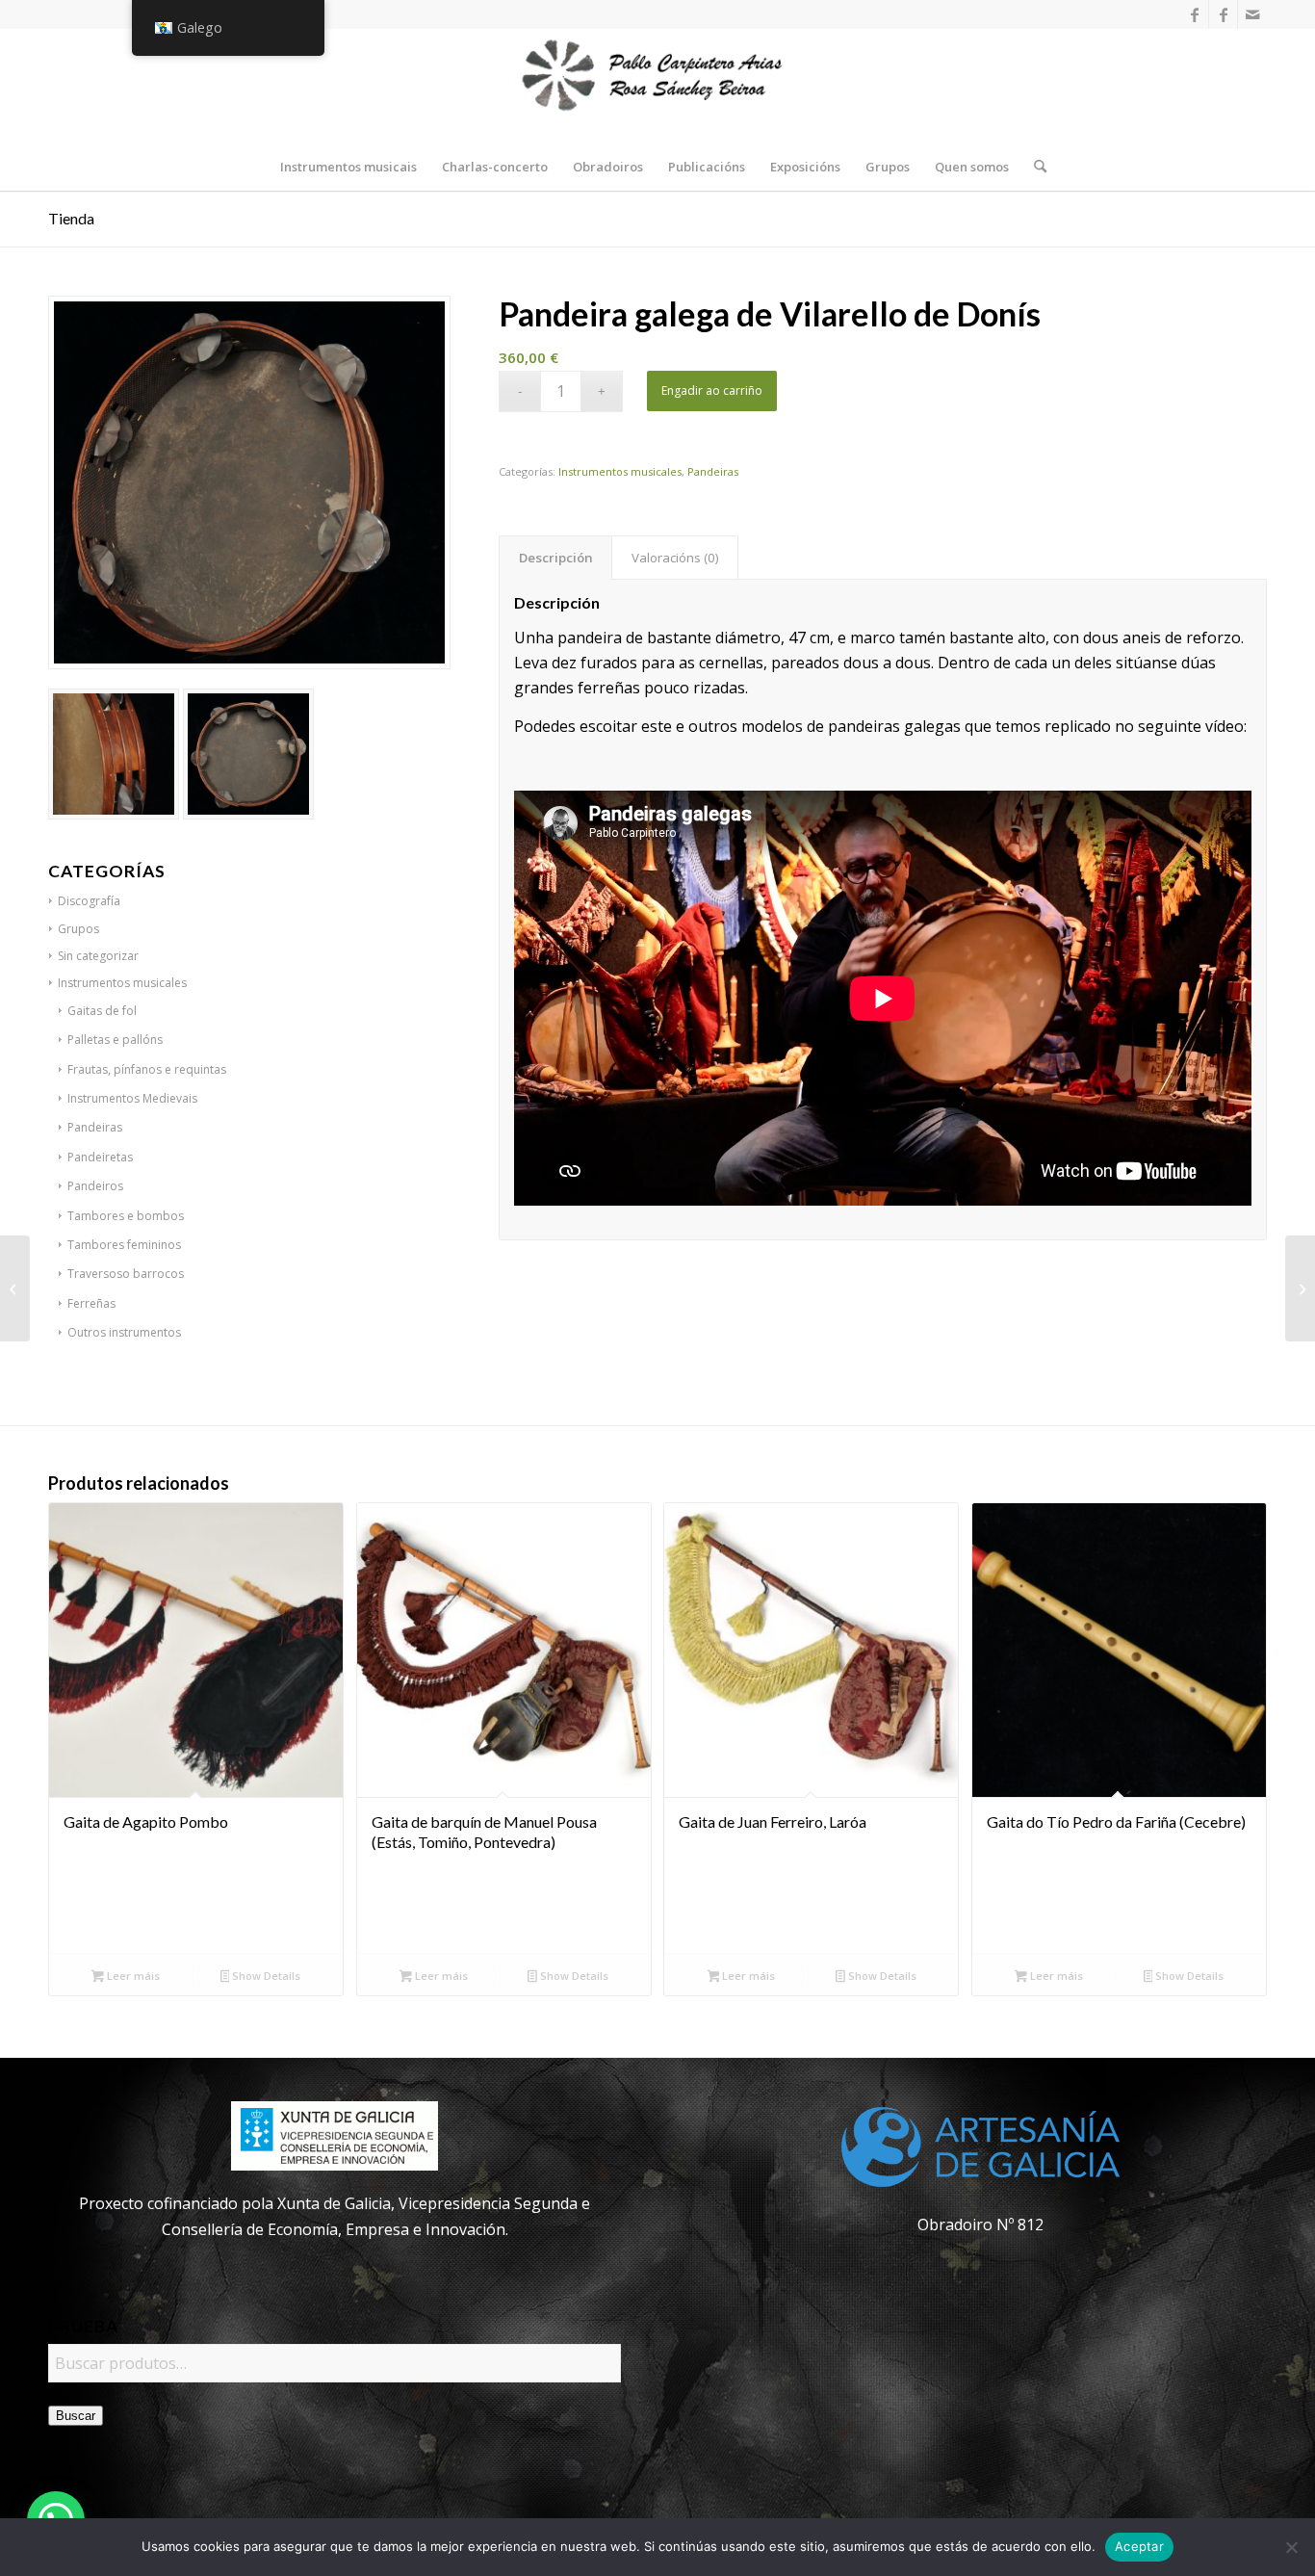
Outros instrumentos (124, 1332)
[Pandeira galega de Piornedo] (15, 1288)
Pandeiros (95, 1186)
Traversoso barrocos (126, 1274)
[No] (1291, 2547)
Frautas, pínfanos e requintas (147, 1069)
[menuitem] (348, 167)
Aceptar (1139, 2546)
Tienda (71, 218)
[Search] (1034, 167)
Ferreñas (91, 1303)
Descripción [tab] (556, 558)
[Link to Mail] (1252, 14)
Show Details (265, 1976)
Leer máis (132, 1976)
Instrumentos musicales (620, 471)
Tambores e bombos (126, 1216)
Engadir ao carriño (712, 390)
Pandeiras (95, 1127)
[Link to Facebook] (1194, 14)
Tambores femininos (124, 1245)
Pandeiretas (100, 1157)
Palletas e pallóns (115, 1040)
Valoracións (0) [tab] (675, 558)
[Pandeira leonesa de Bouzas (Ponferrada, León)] (1300, 1288)
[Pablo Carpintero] (657, 86)
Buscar (76, 2416)
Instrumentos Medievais (132, 1098)
